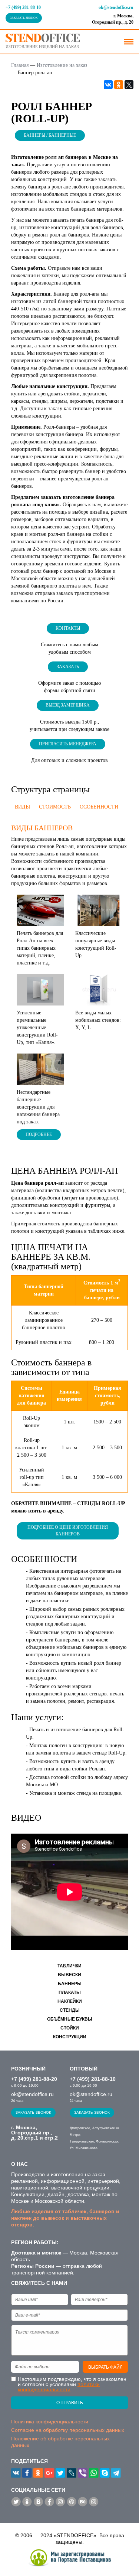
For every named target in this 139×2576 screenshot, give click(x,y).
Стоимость (55, 807)
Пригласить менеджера (68, 744)
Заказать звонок (24, 18)
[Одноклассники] (119, 85)
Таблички (69, 1966)
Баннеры (70, 1984)
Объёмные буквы (70, 2019)
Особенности (99, 807)
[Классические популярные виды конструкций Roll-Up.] (99, 910)
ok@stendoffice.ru (116, 7)
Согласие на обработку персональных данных (68, 2430)
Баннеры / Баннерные (50, 135)
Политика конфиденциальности (50, 2422)
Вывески (69, 1975)
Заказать (68, 667)
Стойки (70, 2028)
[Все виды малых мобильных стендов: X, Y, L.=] (99, 989)
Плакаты (70, 1993)
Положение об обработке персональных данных (60, 2442)
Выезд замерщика (68, 705)
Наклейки (70, 2001)
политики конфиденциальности (59, 2387)
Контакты (68, 628)
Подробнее (39, 1134)
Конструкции (70, 2037)
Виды (22, 807)
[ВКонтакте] (108, 85)
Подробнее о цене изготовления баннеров (68, 1530)
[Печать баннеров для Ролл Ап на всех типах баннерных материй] (40, 910)
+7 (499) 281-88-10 (23, 7)
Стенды (70, 2010)
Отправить (70, 2403)
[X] (129, 85)
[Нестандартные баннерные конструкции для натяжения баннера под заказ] (40, 1069)
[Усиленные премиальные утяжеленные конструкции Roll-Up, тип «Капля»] (40, 989)
